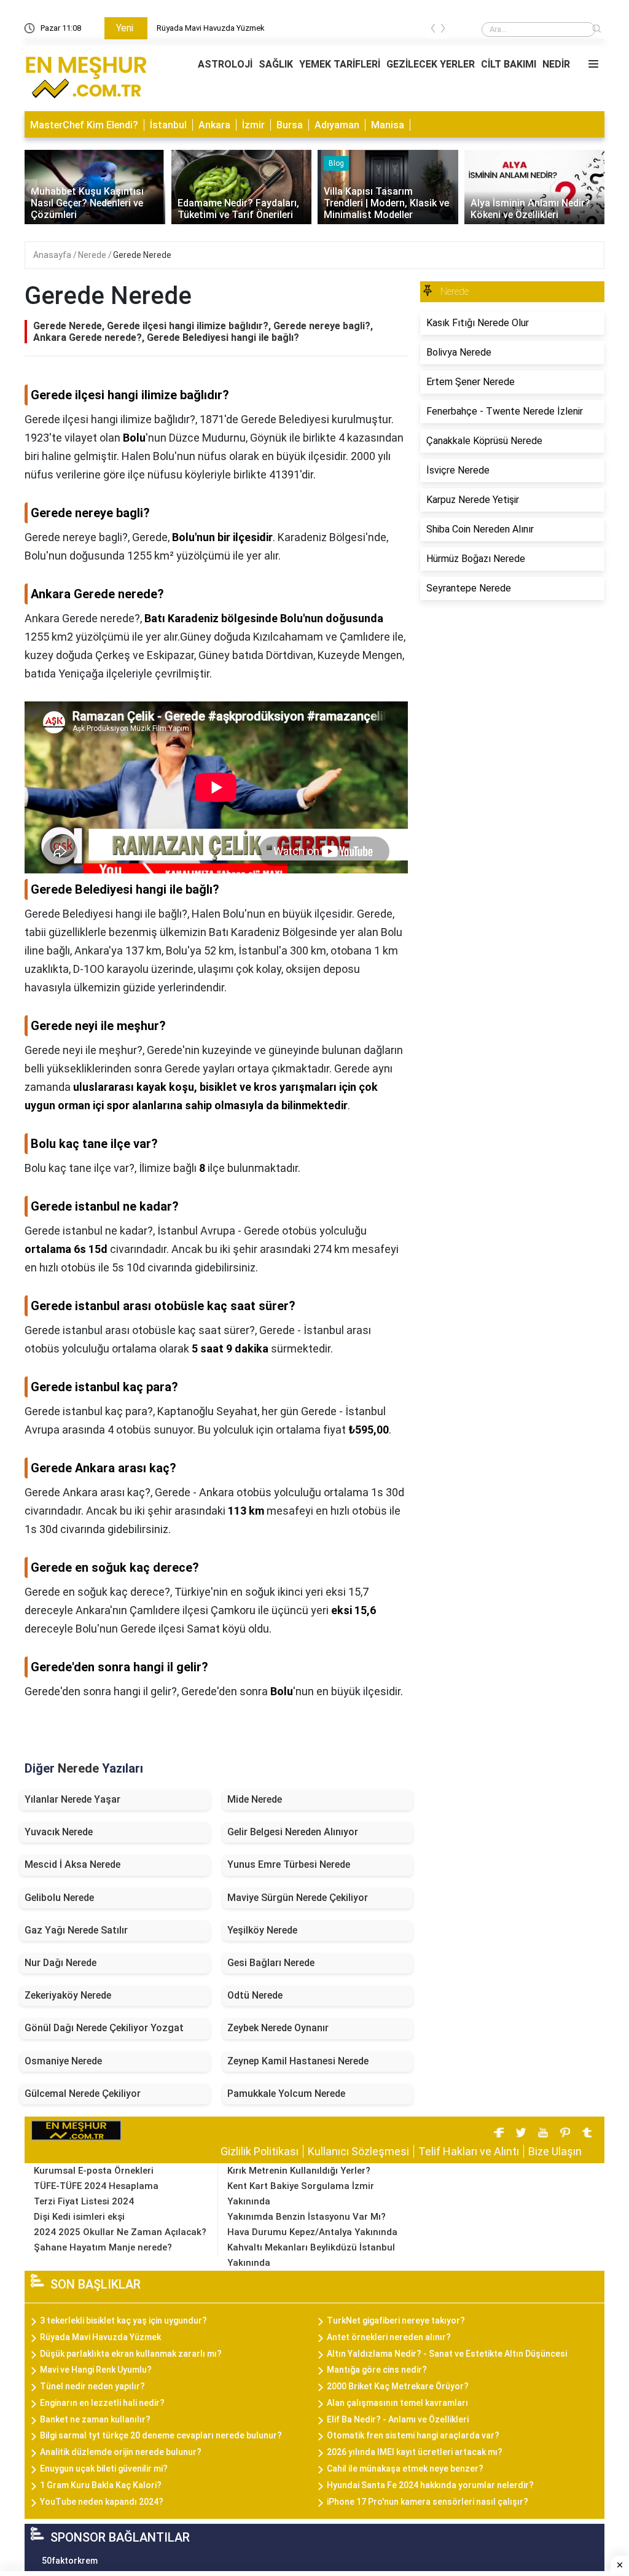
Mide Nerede (255, 1799)
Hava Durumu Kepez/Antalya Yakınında (312, 2232)
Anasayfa (53, 255)
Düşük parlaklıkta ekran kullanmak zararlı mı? (131, 2354)
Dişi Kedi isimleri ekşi (79, 2217)
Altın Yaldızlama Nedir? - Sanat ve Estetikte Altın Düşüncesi (447, 2354)
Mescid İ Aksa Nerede (72, 1864)
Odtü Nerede (255, 1995)
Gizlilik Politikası (260, 2151)
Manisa (388, 125)
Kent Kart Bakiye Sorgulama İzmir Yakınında (301, 2194)
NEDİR (556, 64)
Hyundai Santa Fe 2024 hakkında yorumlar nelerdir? (430, 2485)
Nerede (93, 255)
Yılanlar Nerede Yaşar (72, 1799)
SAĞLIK (276, 64)
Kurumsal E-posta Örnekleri (94, 2171)
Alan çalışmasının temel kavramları (397, 2403)
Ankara (214, 125)
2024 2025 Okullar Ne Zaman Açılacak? (120, 2232)
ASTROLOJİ (225, 64)
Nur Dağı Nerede (61, 1963)
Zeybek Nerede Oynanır (278, 2028)
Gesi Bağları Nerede (271, 1963)
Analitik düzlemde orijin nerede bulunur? (121, 2452)
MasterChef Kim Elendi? (84, 125)
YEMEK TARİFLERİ (340, 64)
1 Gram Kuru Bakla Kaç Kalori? (101, 2485)
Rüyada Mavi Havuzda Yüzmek (211, 28)
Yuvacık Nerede (59, 1832)
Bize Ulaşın (555, 2151)
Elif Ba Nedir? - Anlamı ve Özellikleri (398, 2419)
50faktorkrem (70, 2561)
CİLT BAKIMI (509, 64)
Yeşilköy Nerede (262, 1930)
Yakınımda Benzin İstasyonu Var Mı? (307, 2217)
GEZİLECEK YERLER (431, 64)
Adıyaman (337, 125)
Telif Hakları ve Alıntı (469, 2151)
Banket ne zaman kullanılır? (95, 2419)
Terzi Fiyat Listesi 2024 (84, 2201)
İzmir (253, 125)
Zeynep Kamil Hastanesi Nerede (298, 2061)
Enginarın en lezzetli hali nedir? (102, 2403)
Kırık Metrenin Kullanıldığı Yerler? (299, 2171)
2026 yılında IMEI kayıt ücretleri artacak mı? (415, 2452)
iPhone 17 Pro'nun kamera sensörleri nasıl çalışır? (428, 2502)
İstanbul (168, 125)
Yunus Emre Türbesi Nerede (289, 1864)
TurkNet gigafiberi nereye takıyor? (396, 2320)
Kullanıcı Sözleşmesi (358, 2151)
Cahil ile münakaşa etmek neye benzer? (405, 2469)
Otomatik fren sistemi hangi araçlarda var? (413, 2435)
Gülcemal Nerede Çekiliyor (83, 2094)
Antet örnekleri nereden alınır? (389, 2337)
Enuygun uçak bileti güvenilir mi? (104, 2469)
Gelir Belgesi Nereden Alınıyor (293, 1832)
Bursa (290, 125)
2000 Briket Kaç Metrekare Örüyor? (398, 2386)
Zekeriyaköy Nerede (68, 1995)
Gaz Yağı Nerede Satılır (76, 1930)
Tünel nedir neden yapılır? (92, 2386)
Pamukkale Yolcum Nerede (286, 2094)
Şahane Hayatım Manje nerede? (103, 2247)
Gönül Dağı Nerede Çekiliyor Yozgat (104, 2028)
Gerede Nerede (142, 255)
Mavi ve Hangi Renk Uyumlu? (96, 2370)
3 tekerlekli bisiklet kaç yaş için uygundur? (123, 2320)
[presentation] (433, 30)
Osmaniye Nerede (63, 2061)
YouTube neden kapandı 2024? (102, 2502)
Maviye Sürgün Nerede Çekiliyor (298, 1898)
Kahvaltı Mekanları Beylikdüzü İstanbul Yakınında (311, 2255)
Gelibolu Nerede (59, 1898)
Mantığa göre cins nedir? (377, 2370)
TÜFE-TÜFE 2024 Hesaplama (96, 2186)
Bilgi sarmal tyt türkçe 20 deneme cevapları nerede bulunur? (161, 2435)
